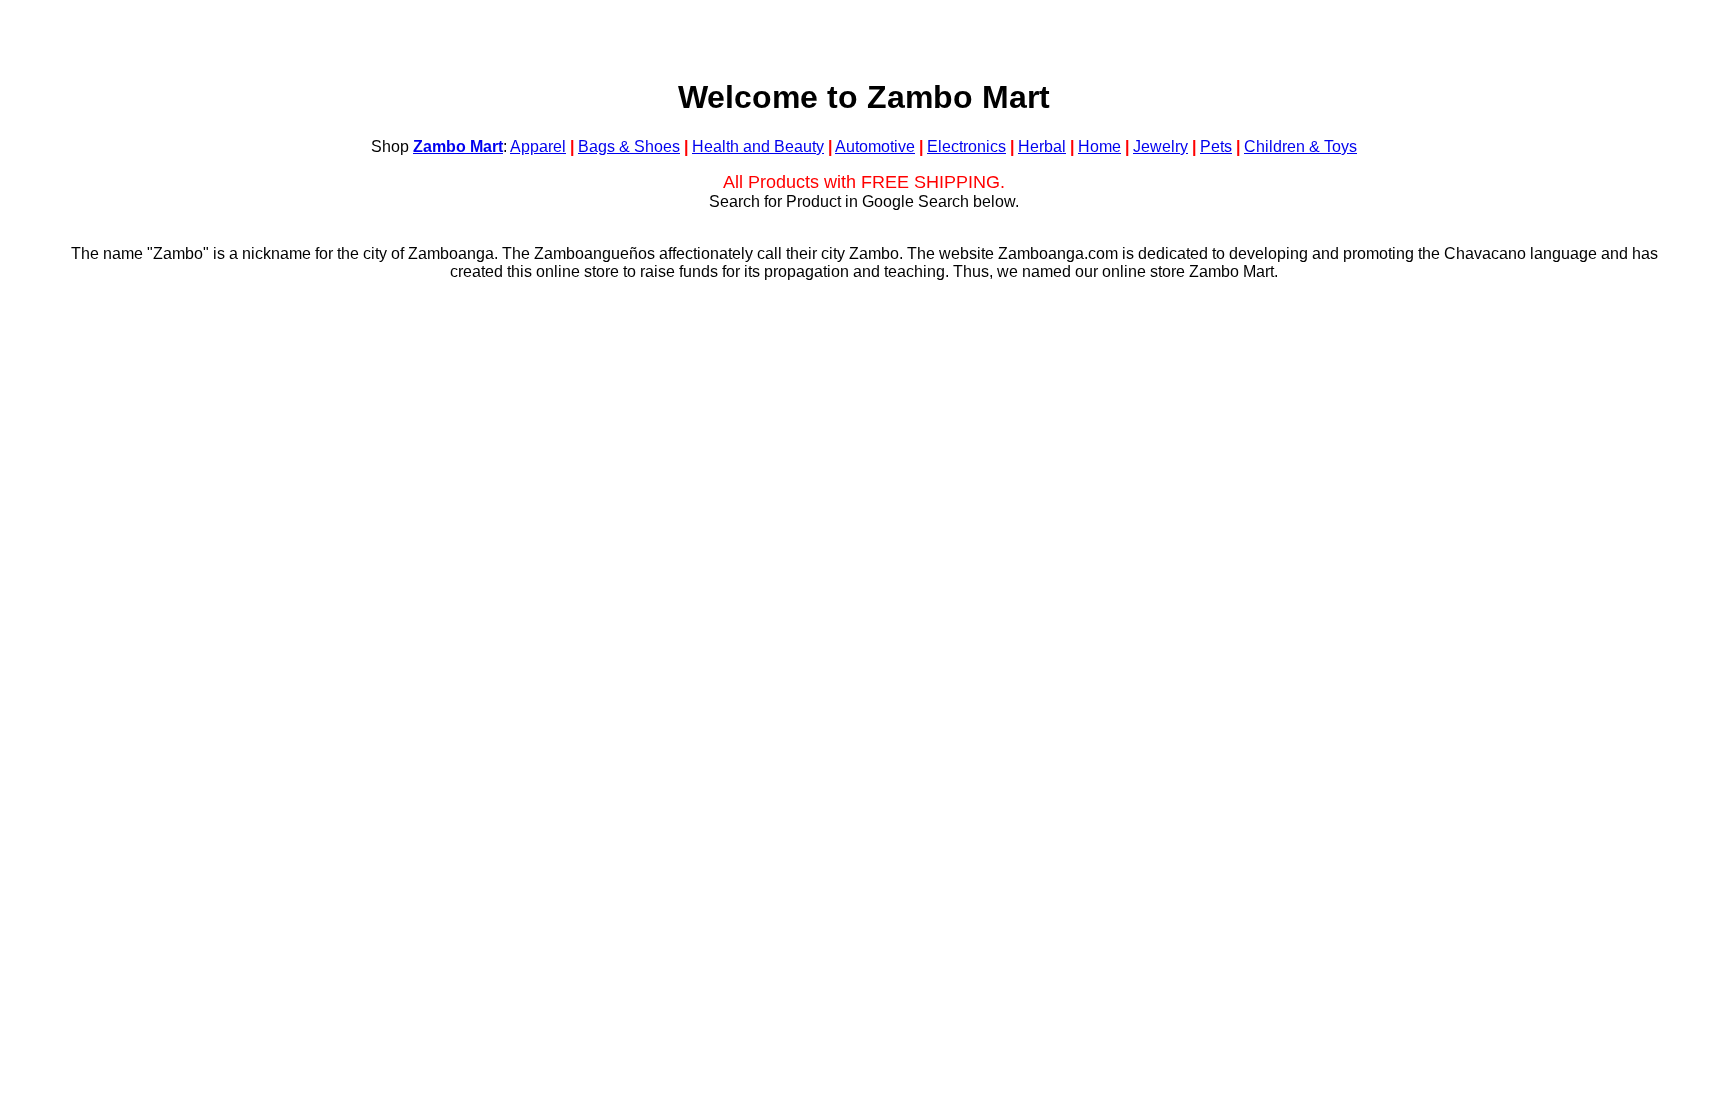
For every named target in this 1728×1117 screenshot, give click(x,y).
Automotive (875, 146)
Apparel (538, 146)
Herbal (1042, 146)
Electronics (966, 146)
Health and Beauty (758, 146)
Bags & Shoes (629, 146)
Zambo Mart (458, 146)
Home (1099, 146)
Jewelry (1160, 146)
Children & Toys (1300, 146)
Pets (1216, 146)
